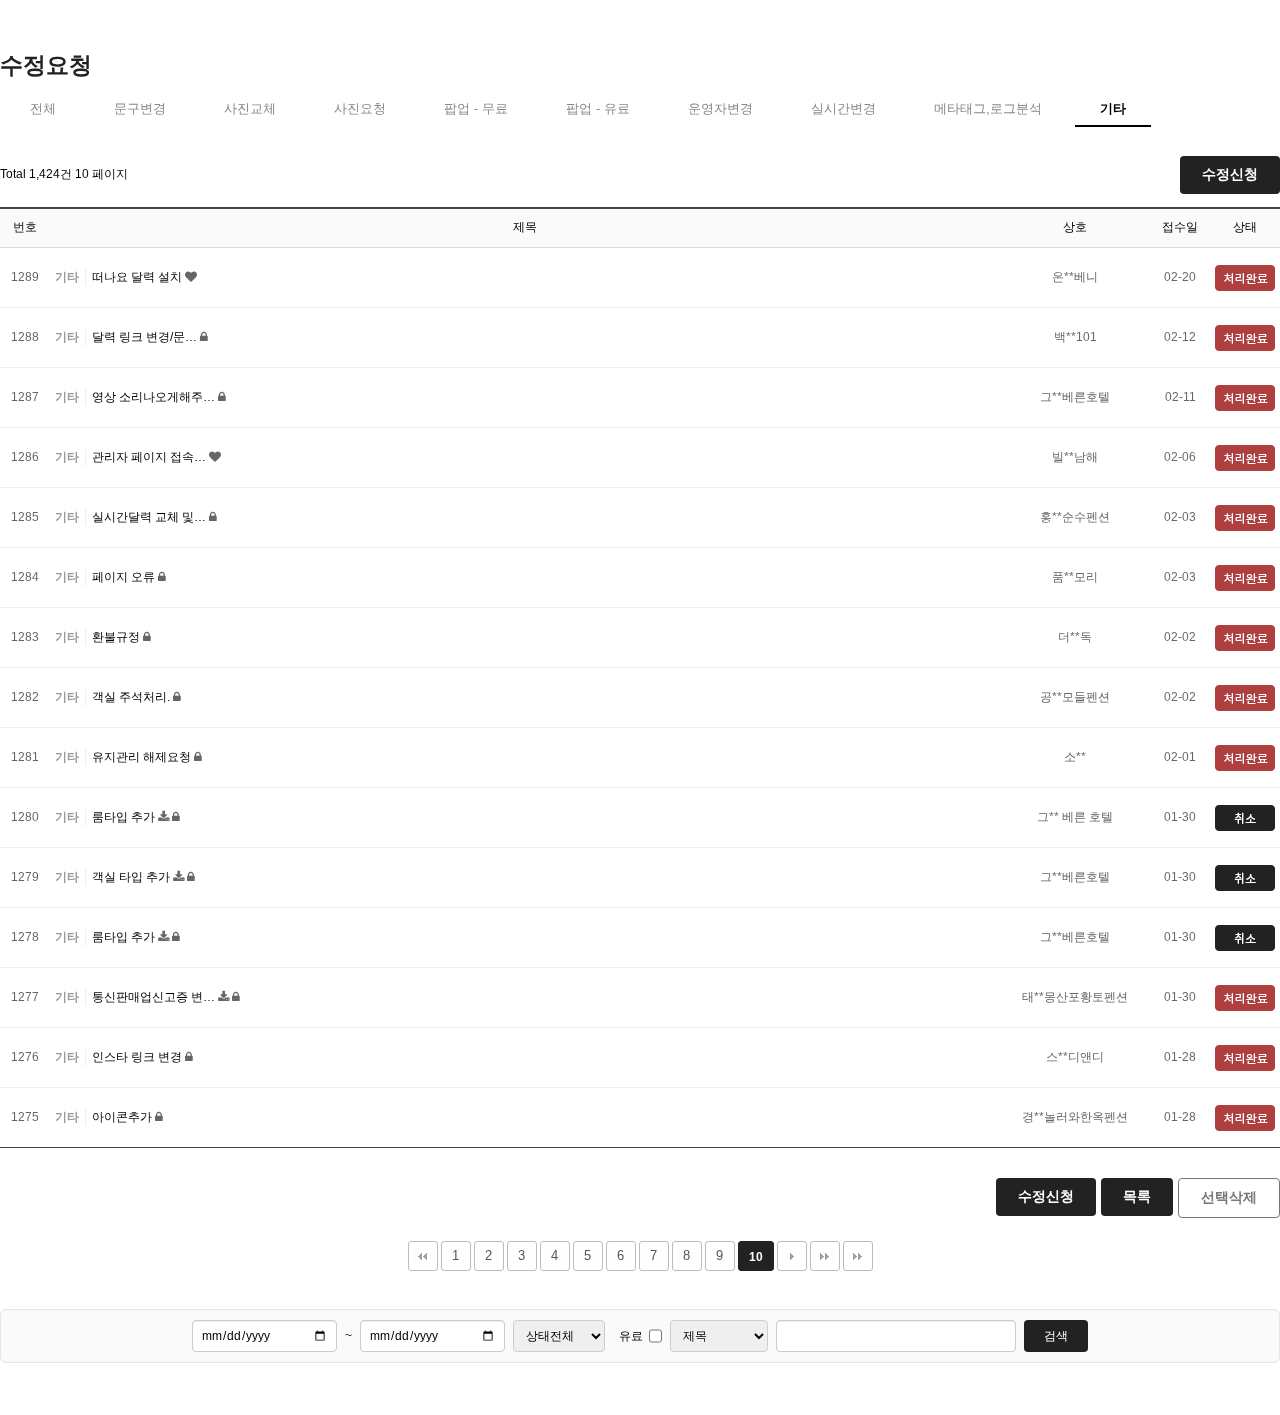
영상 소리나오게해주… (155, 397)
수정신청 (1230, 174)
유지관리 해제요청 (143, 757)
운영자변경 (720, 108)
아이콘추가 (123, 1117)
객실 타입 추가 (132, 877)
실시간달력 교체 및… (150, 517)
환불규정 (117, 637)
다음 (792, 1256)
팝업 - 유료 (598, 108)
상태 (1245, 227)
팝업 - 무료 (476, 108)
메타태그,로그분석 (988, 108)
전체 (43, 108)
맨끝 (825, 1256)
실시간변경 (843, 108)
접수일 (1180, 227)
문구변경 (140, 108)
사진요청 (360, 108)
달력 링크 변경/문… (146, 337)
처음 (423, 1256)
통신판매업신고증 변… (155, 997)
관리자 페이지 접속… (150, 457)
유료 (631, 1336)
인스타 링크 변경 (138, 1057)
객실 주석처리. (132, 697)
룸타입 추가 (125, 817)
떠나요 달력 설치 (138, 277)
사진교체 (250, 108)
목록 (1137, 1196)
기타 (1113, 108)
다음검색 (858, 1256)
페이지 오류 (125, 577)
